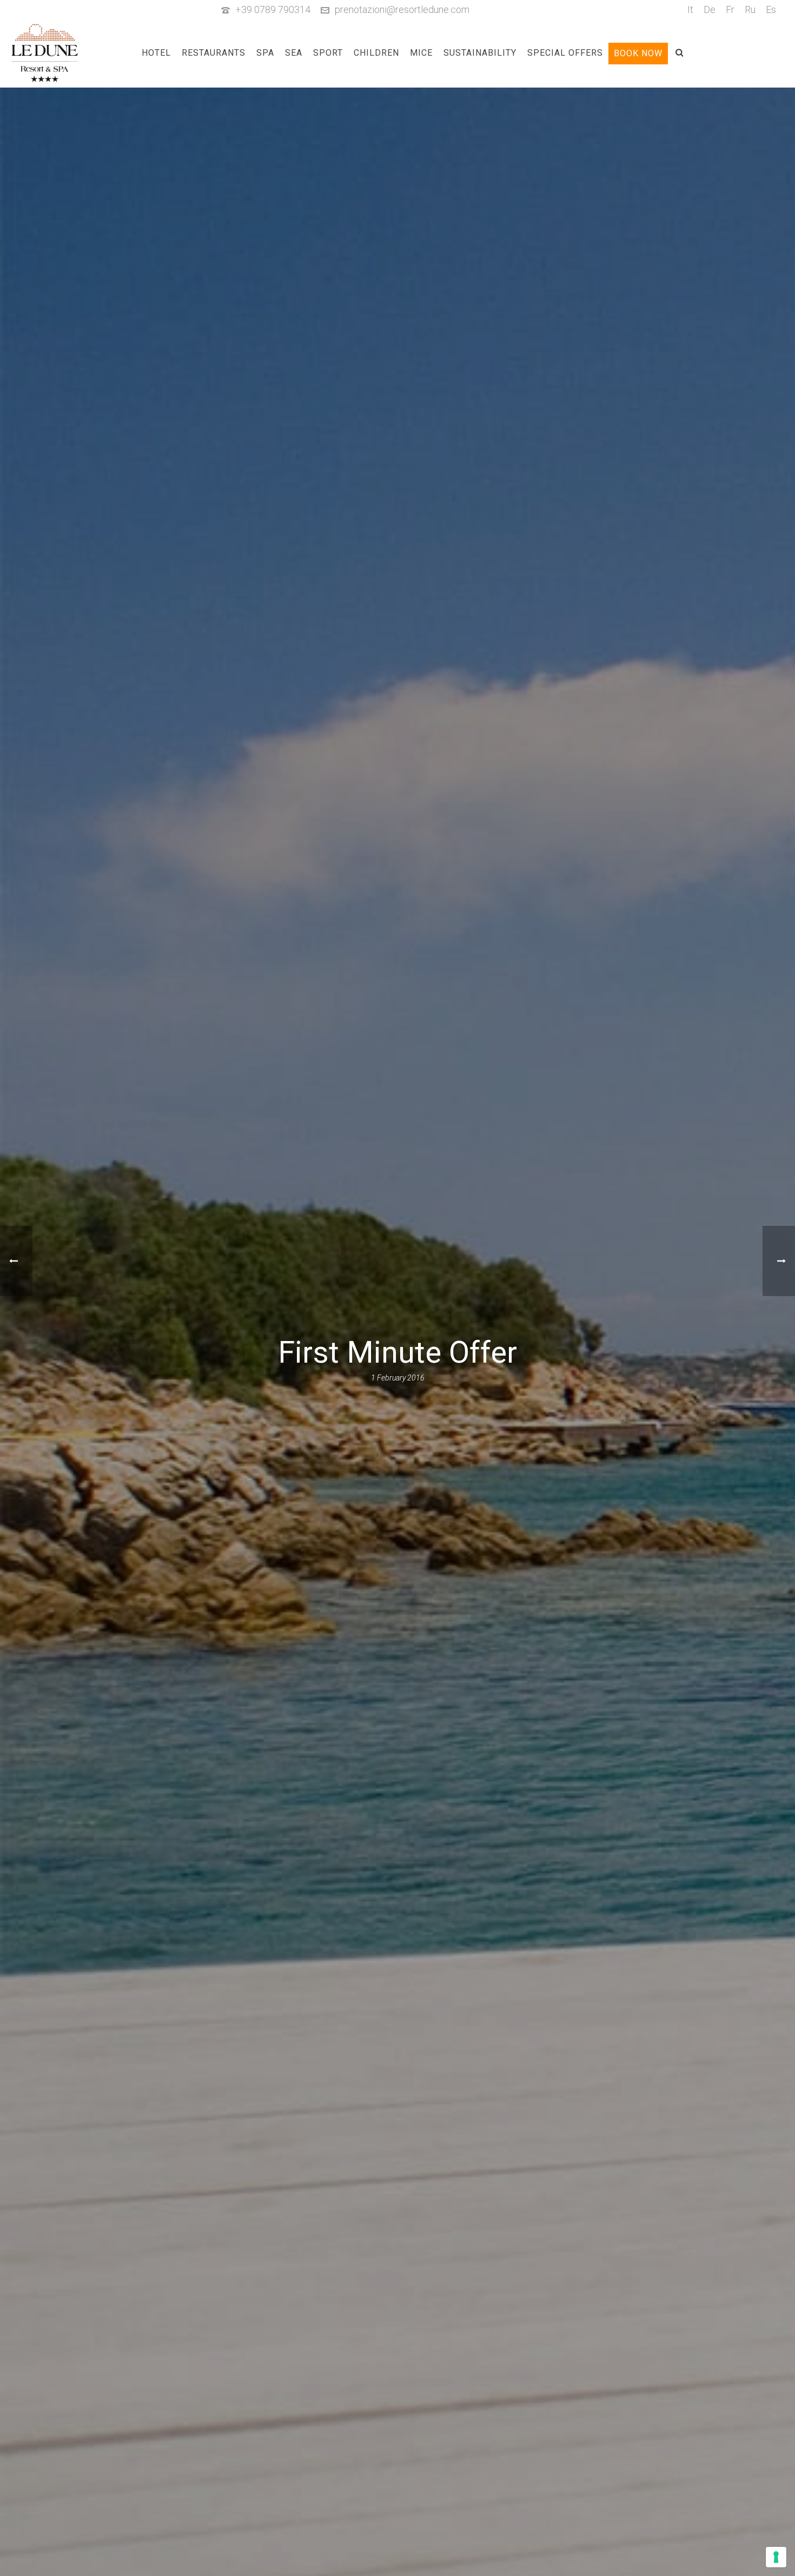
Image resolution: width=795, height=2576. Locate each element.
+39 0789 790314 (273, 9)
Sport (328, 53)
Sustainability (480, 53)
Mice (421, 53)
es (771, 9)
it (690, 9)
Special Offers (565, 53)
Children (376, 53)
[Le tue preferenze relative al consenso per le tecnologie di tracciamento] (776, 2557)
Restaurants (214, 53)
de (710, 9)
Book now (638, 53)
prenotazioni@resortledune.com (402, 9)
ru (750, 9)
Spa (265, 53)
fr (730, 9)
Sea (294, 53)
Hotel (156, 53)
